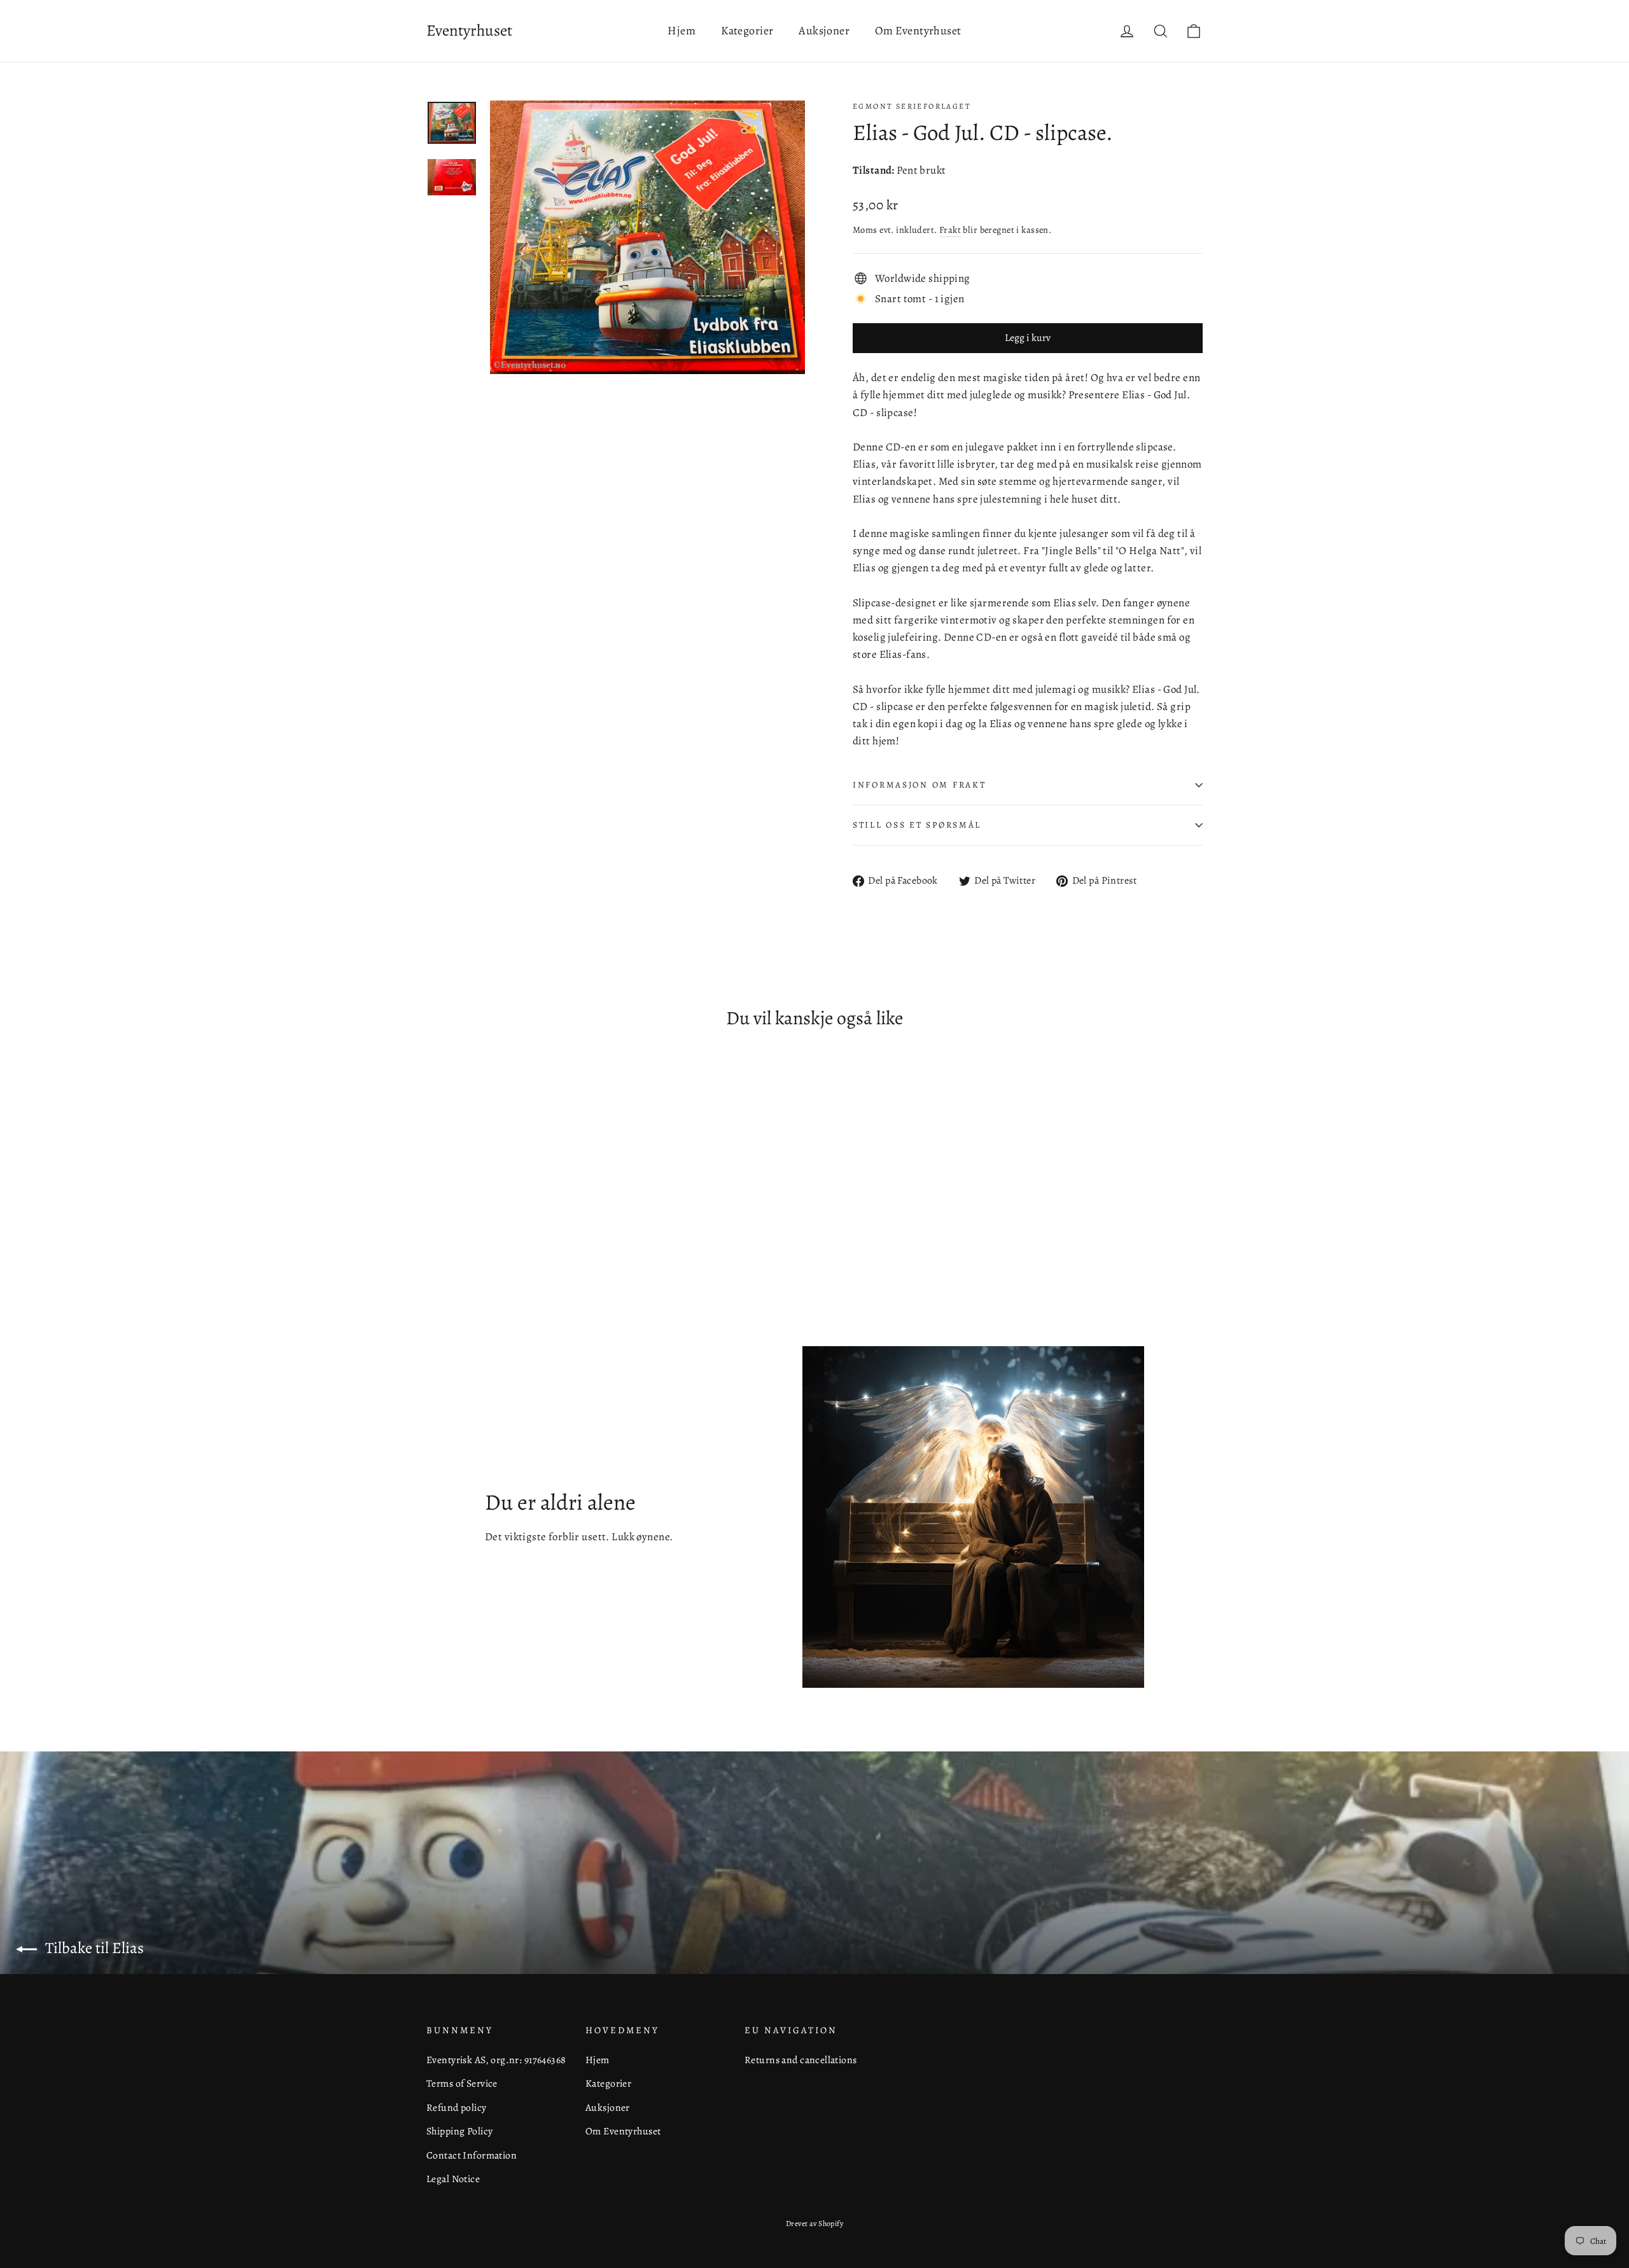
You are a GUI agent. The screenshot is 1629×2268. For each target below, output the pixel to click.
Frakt (950, 230)
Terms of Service (462, 2083)
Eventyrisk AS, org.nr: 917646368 (496, 2060)
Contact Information (472, 2155)
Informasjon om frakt (919, 785)
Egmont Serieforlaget (912, 106)
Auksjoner (824, 31)
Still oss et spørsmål (917, 825)
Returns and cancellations (801, 2060)
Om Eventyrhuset (918, 31)
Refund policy (457, 2107)
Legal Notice (453, 2179)
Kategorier (747, 31)
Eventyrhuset (469, 31)
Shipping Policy (459, 2131)
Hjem (682, 31)
